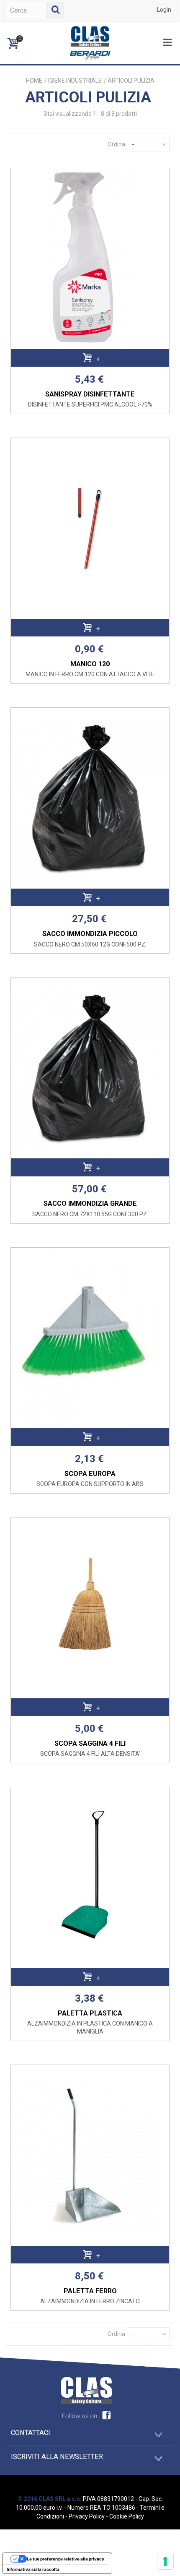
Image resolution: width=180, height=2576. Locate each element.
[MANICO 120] (90, 528)
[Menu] (167, 43)
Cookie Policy (127, 2516)
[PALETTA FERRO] (90, 2155)
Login (164, 10)
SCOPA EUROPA (90, 1474)
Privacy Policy (87, 2516)
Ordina (116, 144)
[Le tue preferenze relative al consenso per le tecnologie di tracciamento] (165, 2561)
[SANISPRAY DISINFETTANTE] (90, 259)
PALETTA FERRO (90, 2291)
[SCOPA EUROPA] (90, 1338)
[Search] (55, 10)
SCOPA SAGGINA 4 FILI (90, 1743)
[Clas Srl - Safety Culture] (90, 42)
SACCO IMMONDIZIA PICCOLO (90, 934)
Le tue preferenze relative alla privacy (66, 2559)
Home (34, 81)
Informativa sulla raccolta (33, 2569)
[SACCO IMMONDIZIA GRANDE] (90, 1068)
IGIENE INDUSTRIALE (75, 81)
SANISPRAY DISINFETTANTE (90, 394)
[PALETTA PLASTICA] (90, 1878)
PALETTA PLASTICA (90, 2013)
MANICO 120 (90, 664)
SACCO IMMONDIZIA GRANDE (90, 1203)
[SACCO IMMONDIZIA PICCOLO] (90, 798)
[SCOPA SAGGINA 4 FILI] (90, 1608)
